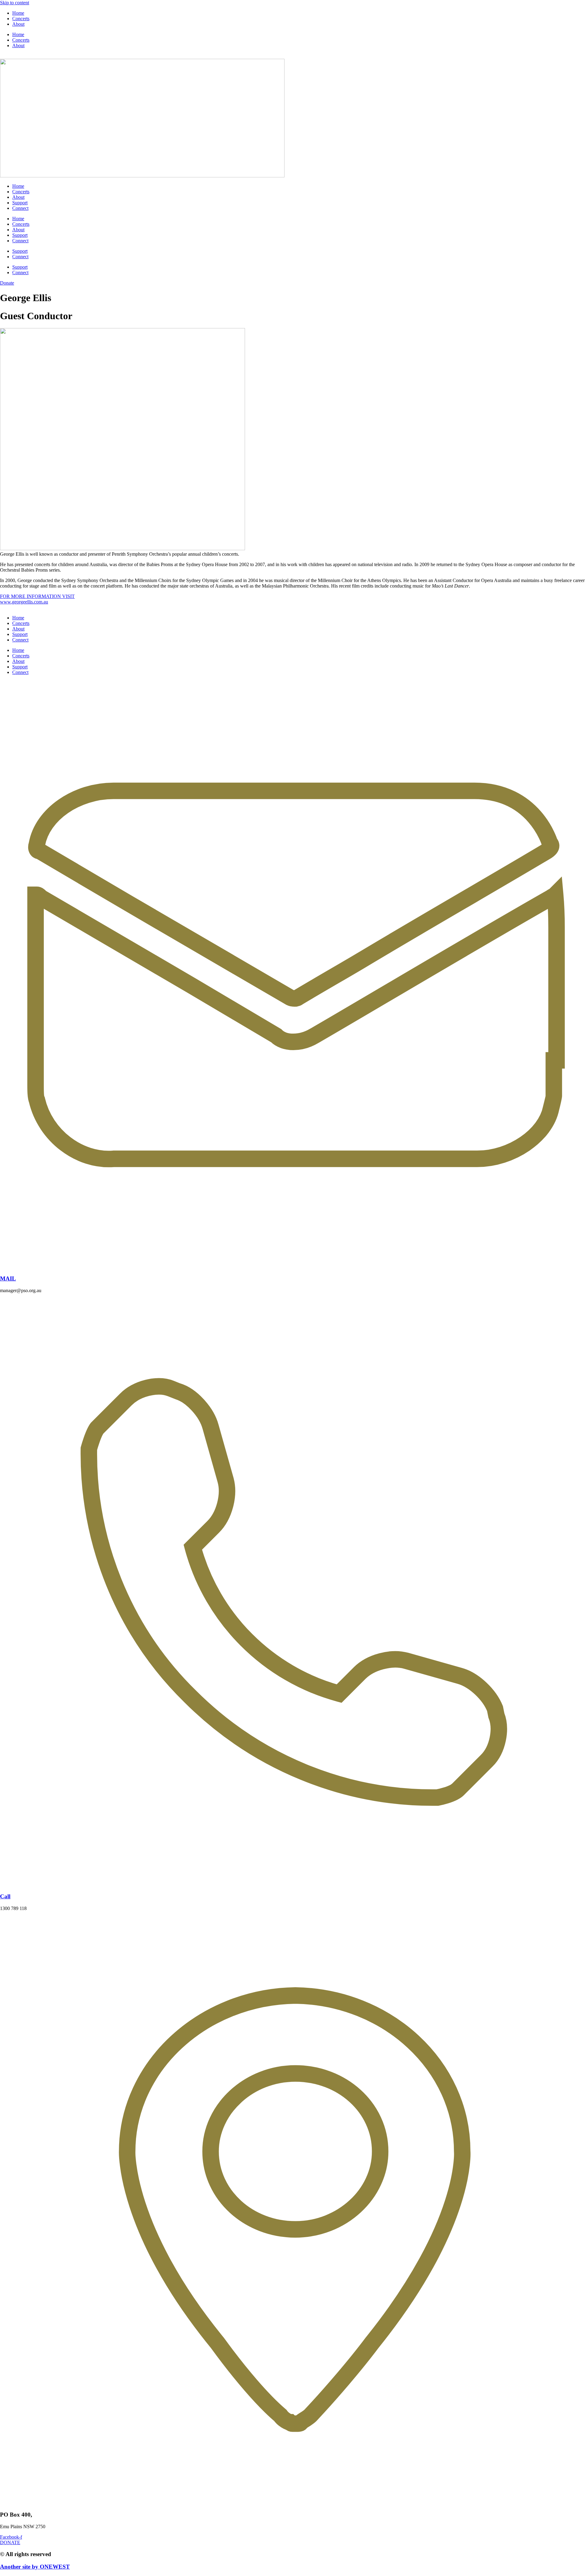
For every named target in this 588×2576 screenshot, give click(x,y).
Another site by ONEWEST (35, 2567)
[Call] (294, 1885)
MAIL (8, 1279)
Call (5, 1896)
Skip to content (15, 3)
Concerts (21, 19)
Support (20, 203)
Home (18, 13)
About (18, 24)
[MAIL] (294, 1267)
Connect (20, 208)
